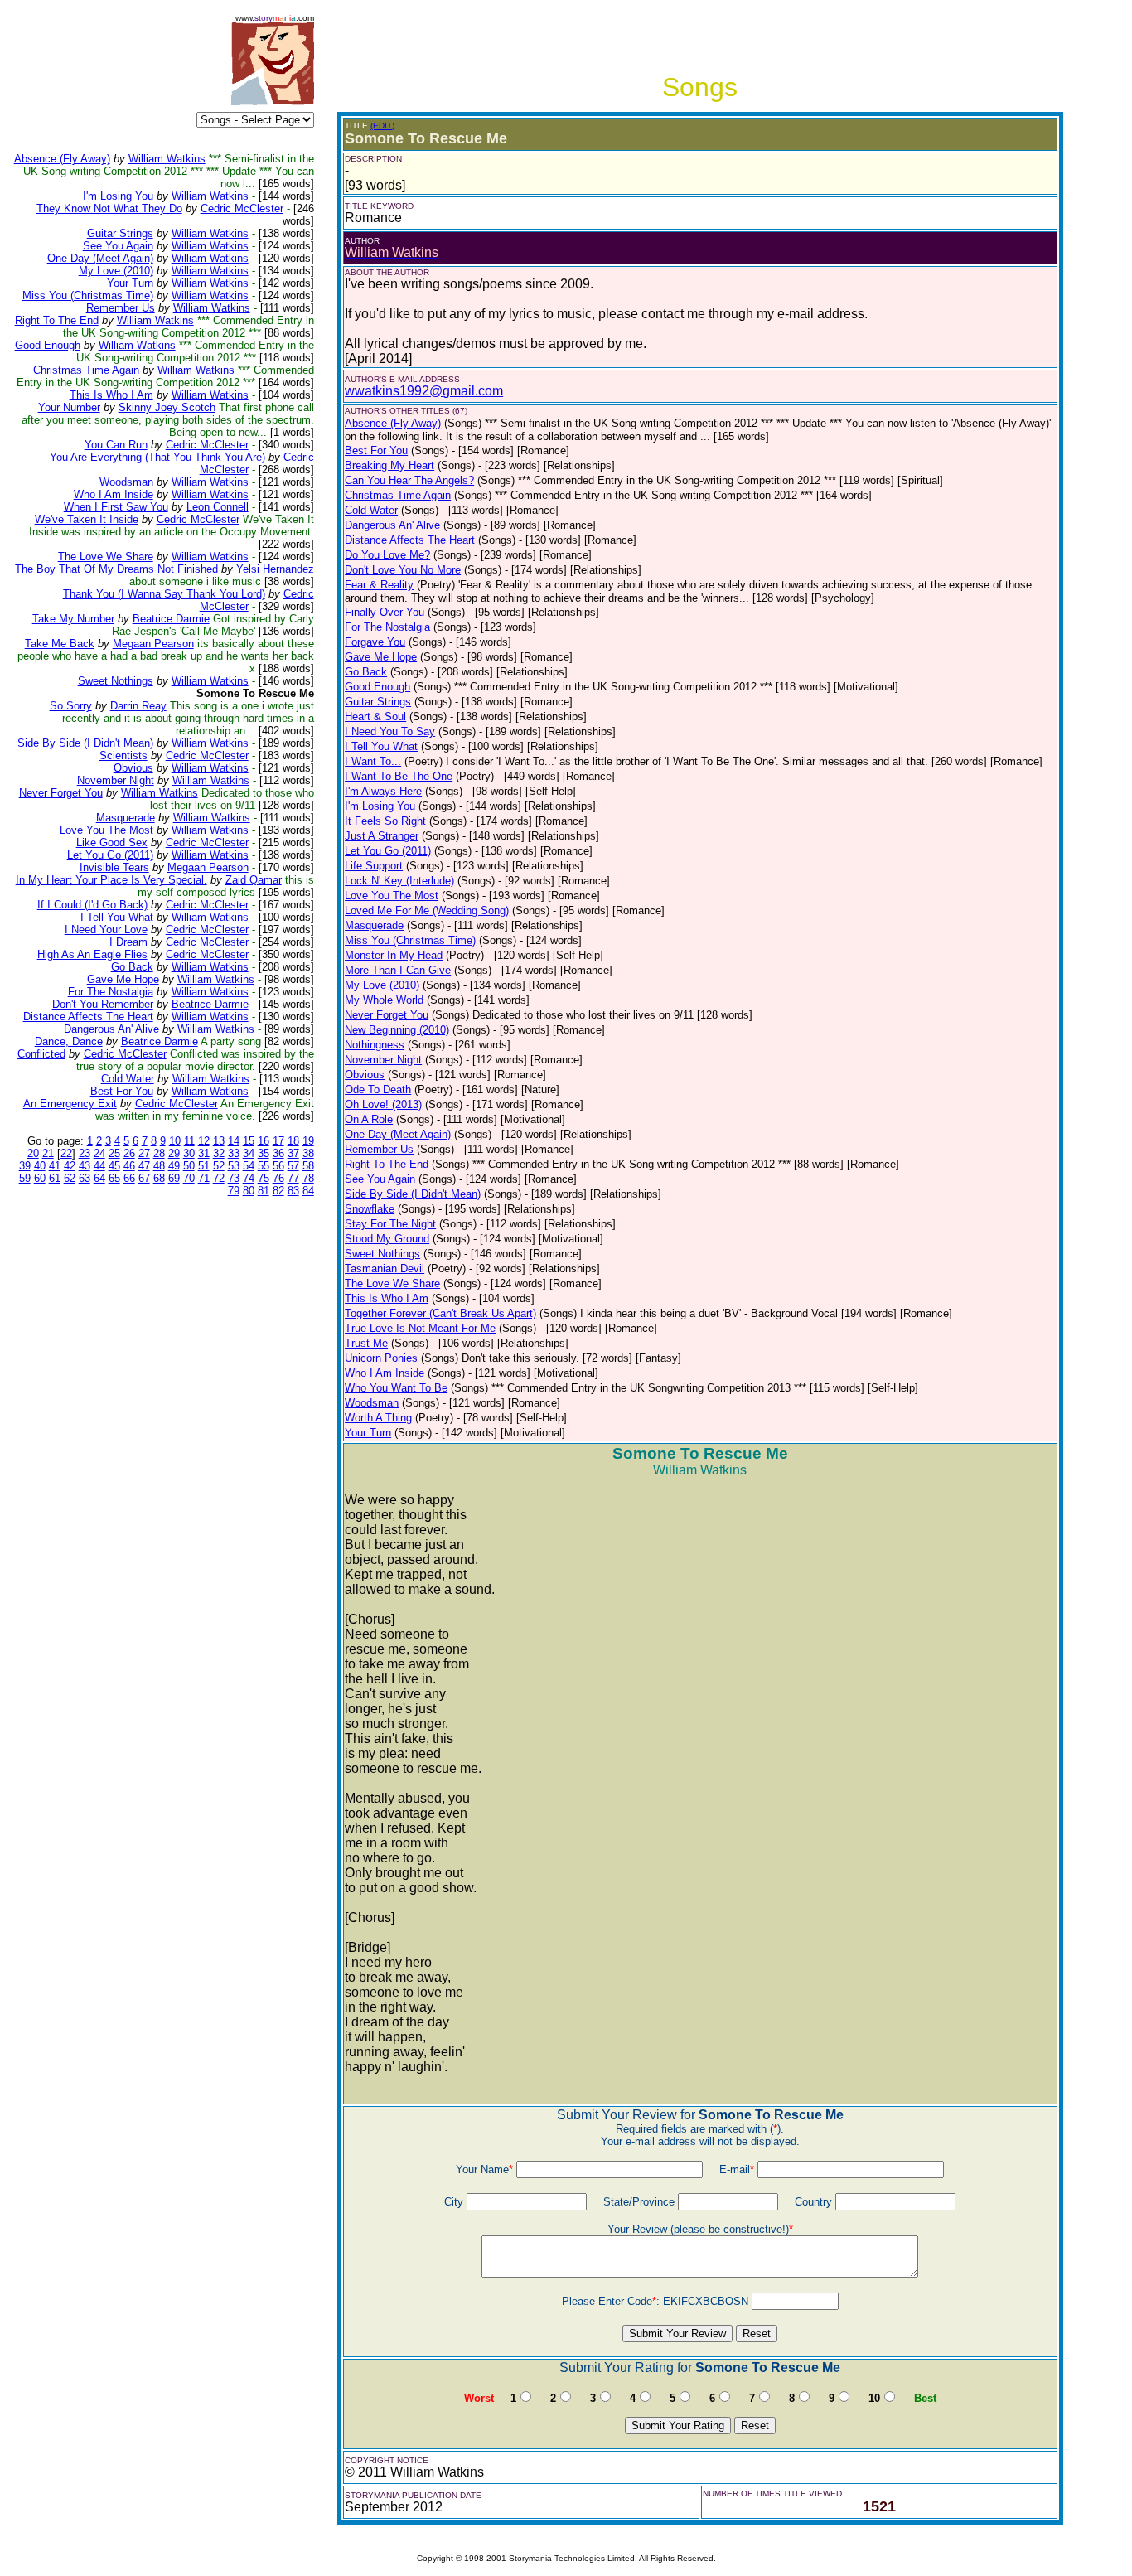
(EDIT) (382, 126)
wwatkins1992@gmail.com (424, 391)
